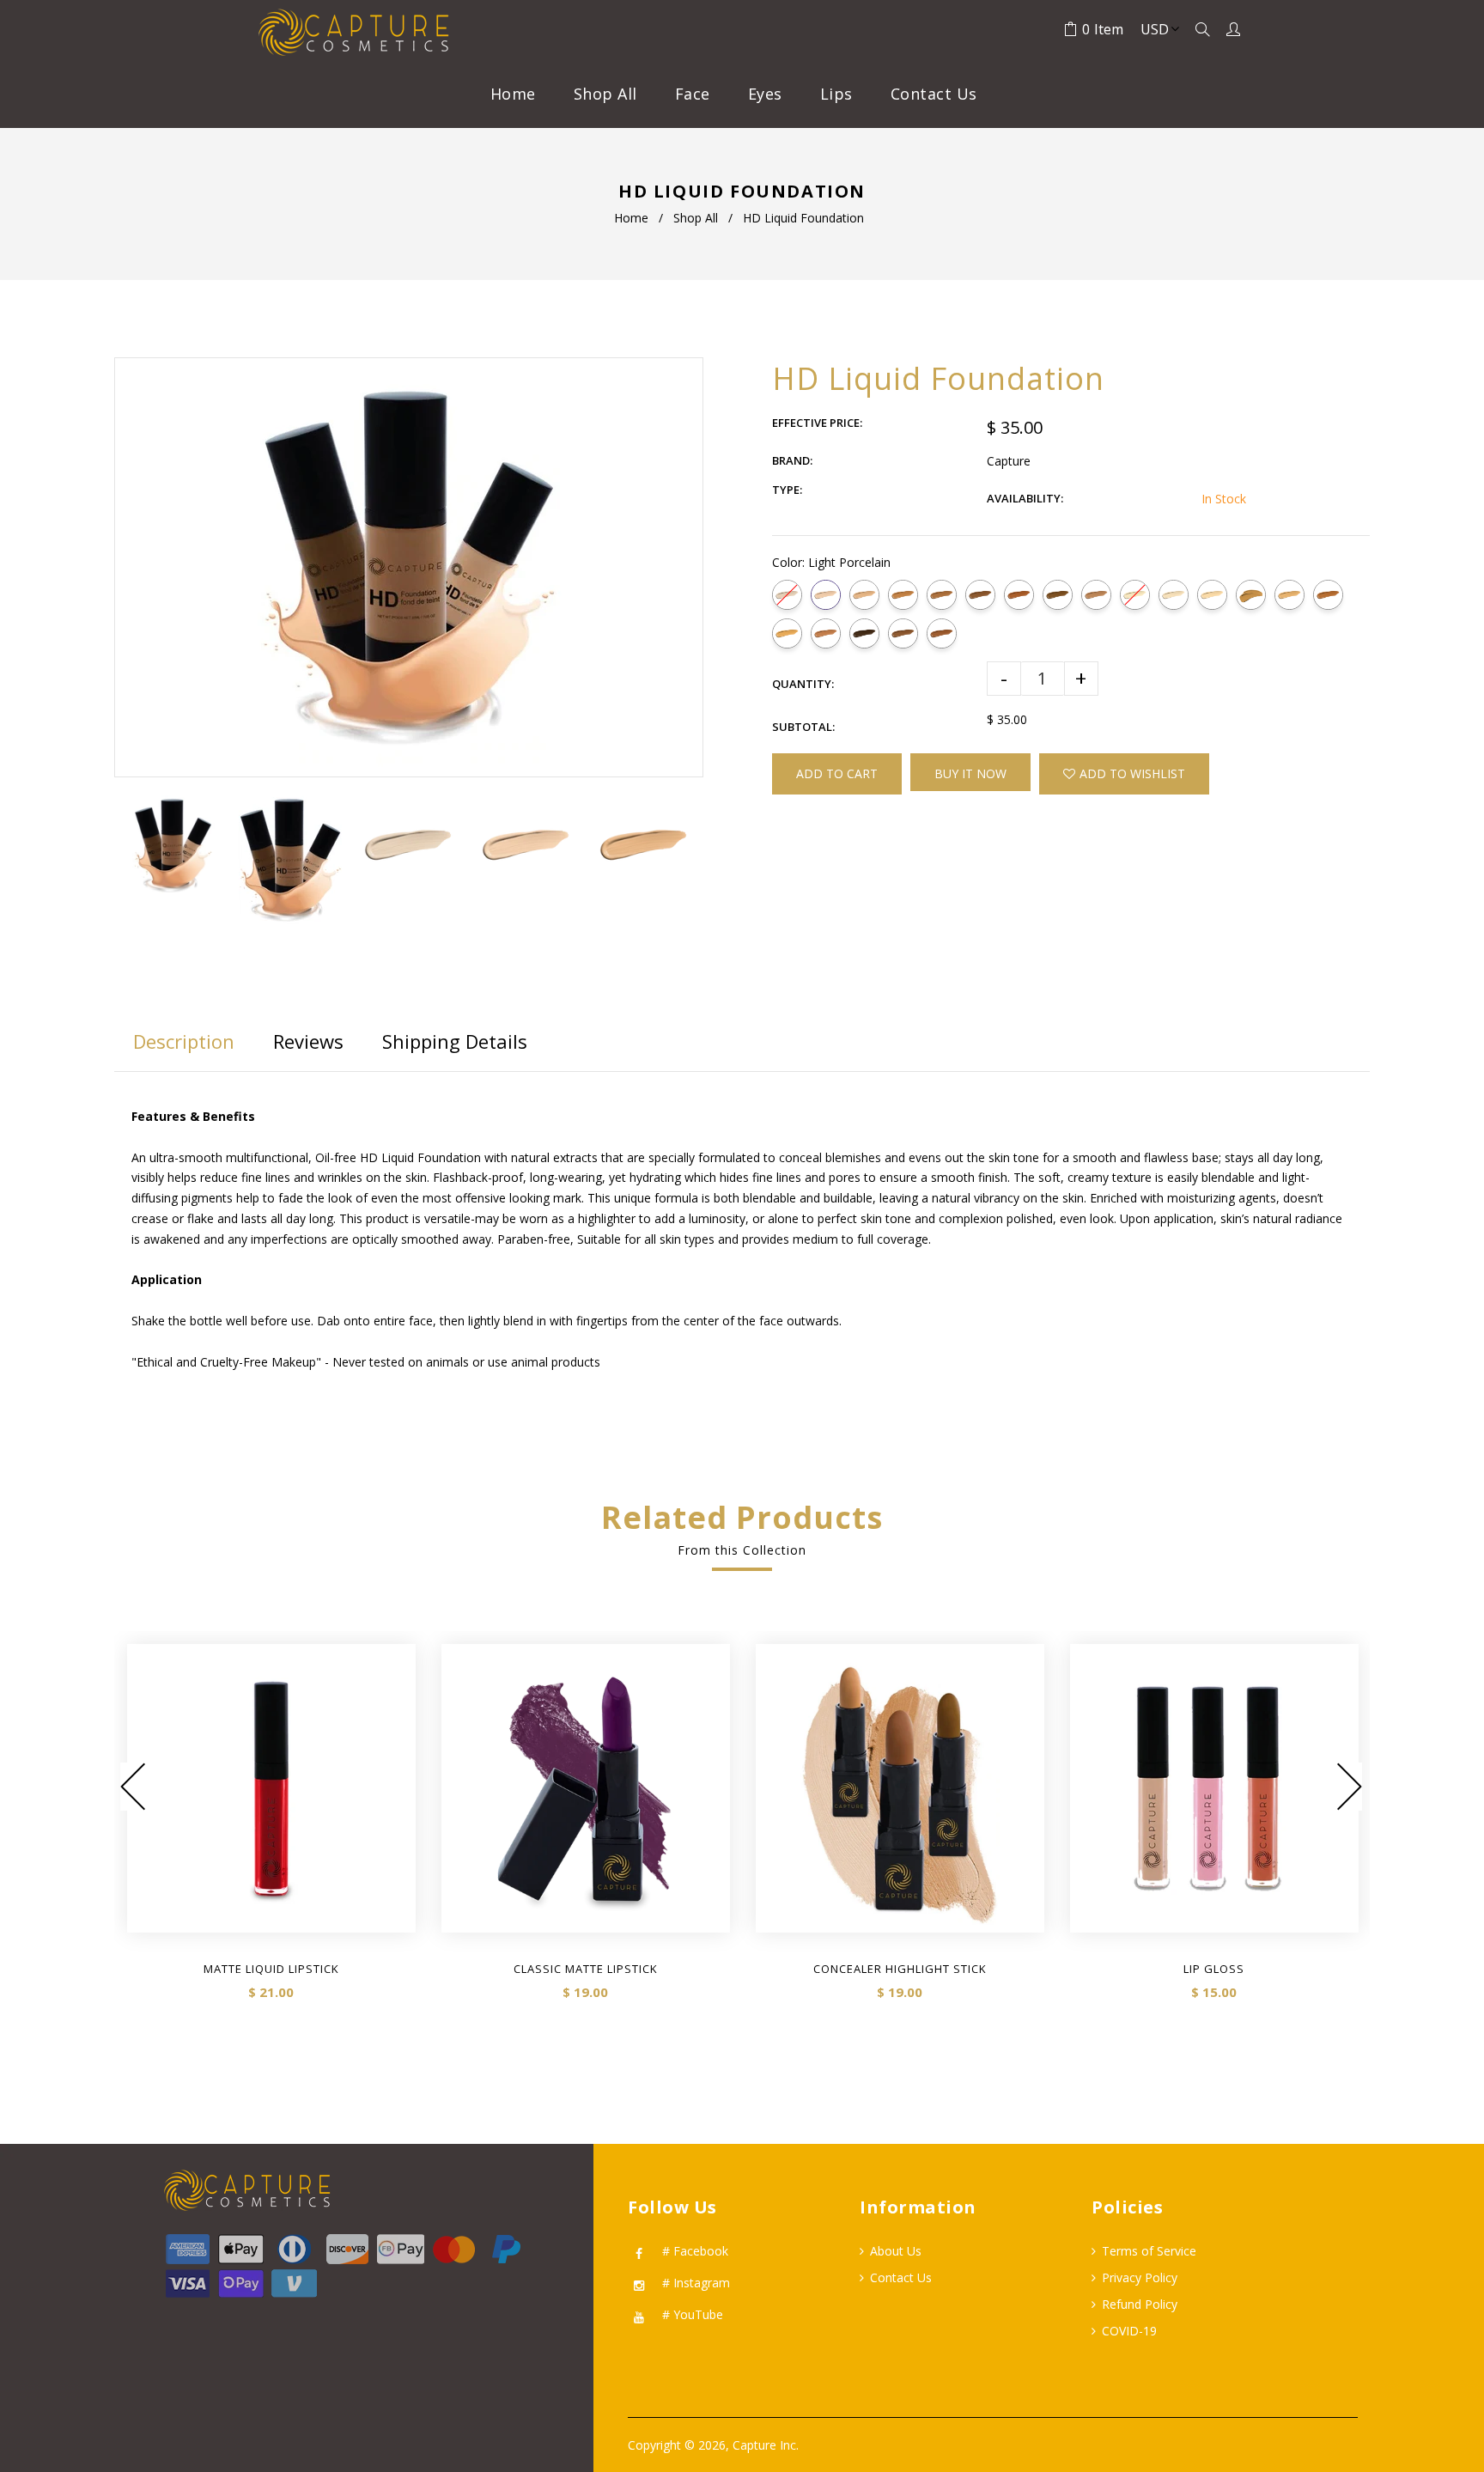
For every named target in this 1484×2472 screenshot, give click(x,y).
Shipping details (455, 1041)
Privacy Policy (1140, 2277)
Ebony (980, 595)
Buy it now (970, 773)
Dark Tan (903, 595)
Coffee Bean (942, 633)
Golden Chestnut (826, 633)
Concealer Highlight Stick (900, 1969)
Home (631, 218)
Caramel (1019, 595)
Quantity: (803, 684)
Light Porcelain (826, 595)
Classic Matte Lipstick (586, 1969)
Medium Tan (1251, 595)
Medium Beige (864, 595)
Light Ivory (1135, 595)
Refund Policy (1140, 2304)
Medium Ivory (1212, 595)
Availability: (1025, 498)
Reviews (308, 1041)
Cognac (1096, 595)
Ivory (1174, 595)
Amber (1058, 595)
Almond (1328, 595)
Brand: (792, 460)
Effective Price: (817, 423)
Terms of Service (1149, 2251)
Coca (864, 633)
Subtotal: (803, 727)
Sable (903, 633)
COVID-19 (1129, 2331)
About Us (896, 2251)
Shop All (696, 218)
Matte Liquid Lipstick (271, 1969)
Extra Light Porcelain (787, 595)
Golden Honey (787, 633)
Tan (1289, 595)
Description (184, 1041)
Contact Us (901, 2277)
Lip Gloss (1214, 1969)
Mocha (942, 595)
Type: (787, 490)
